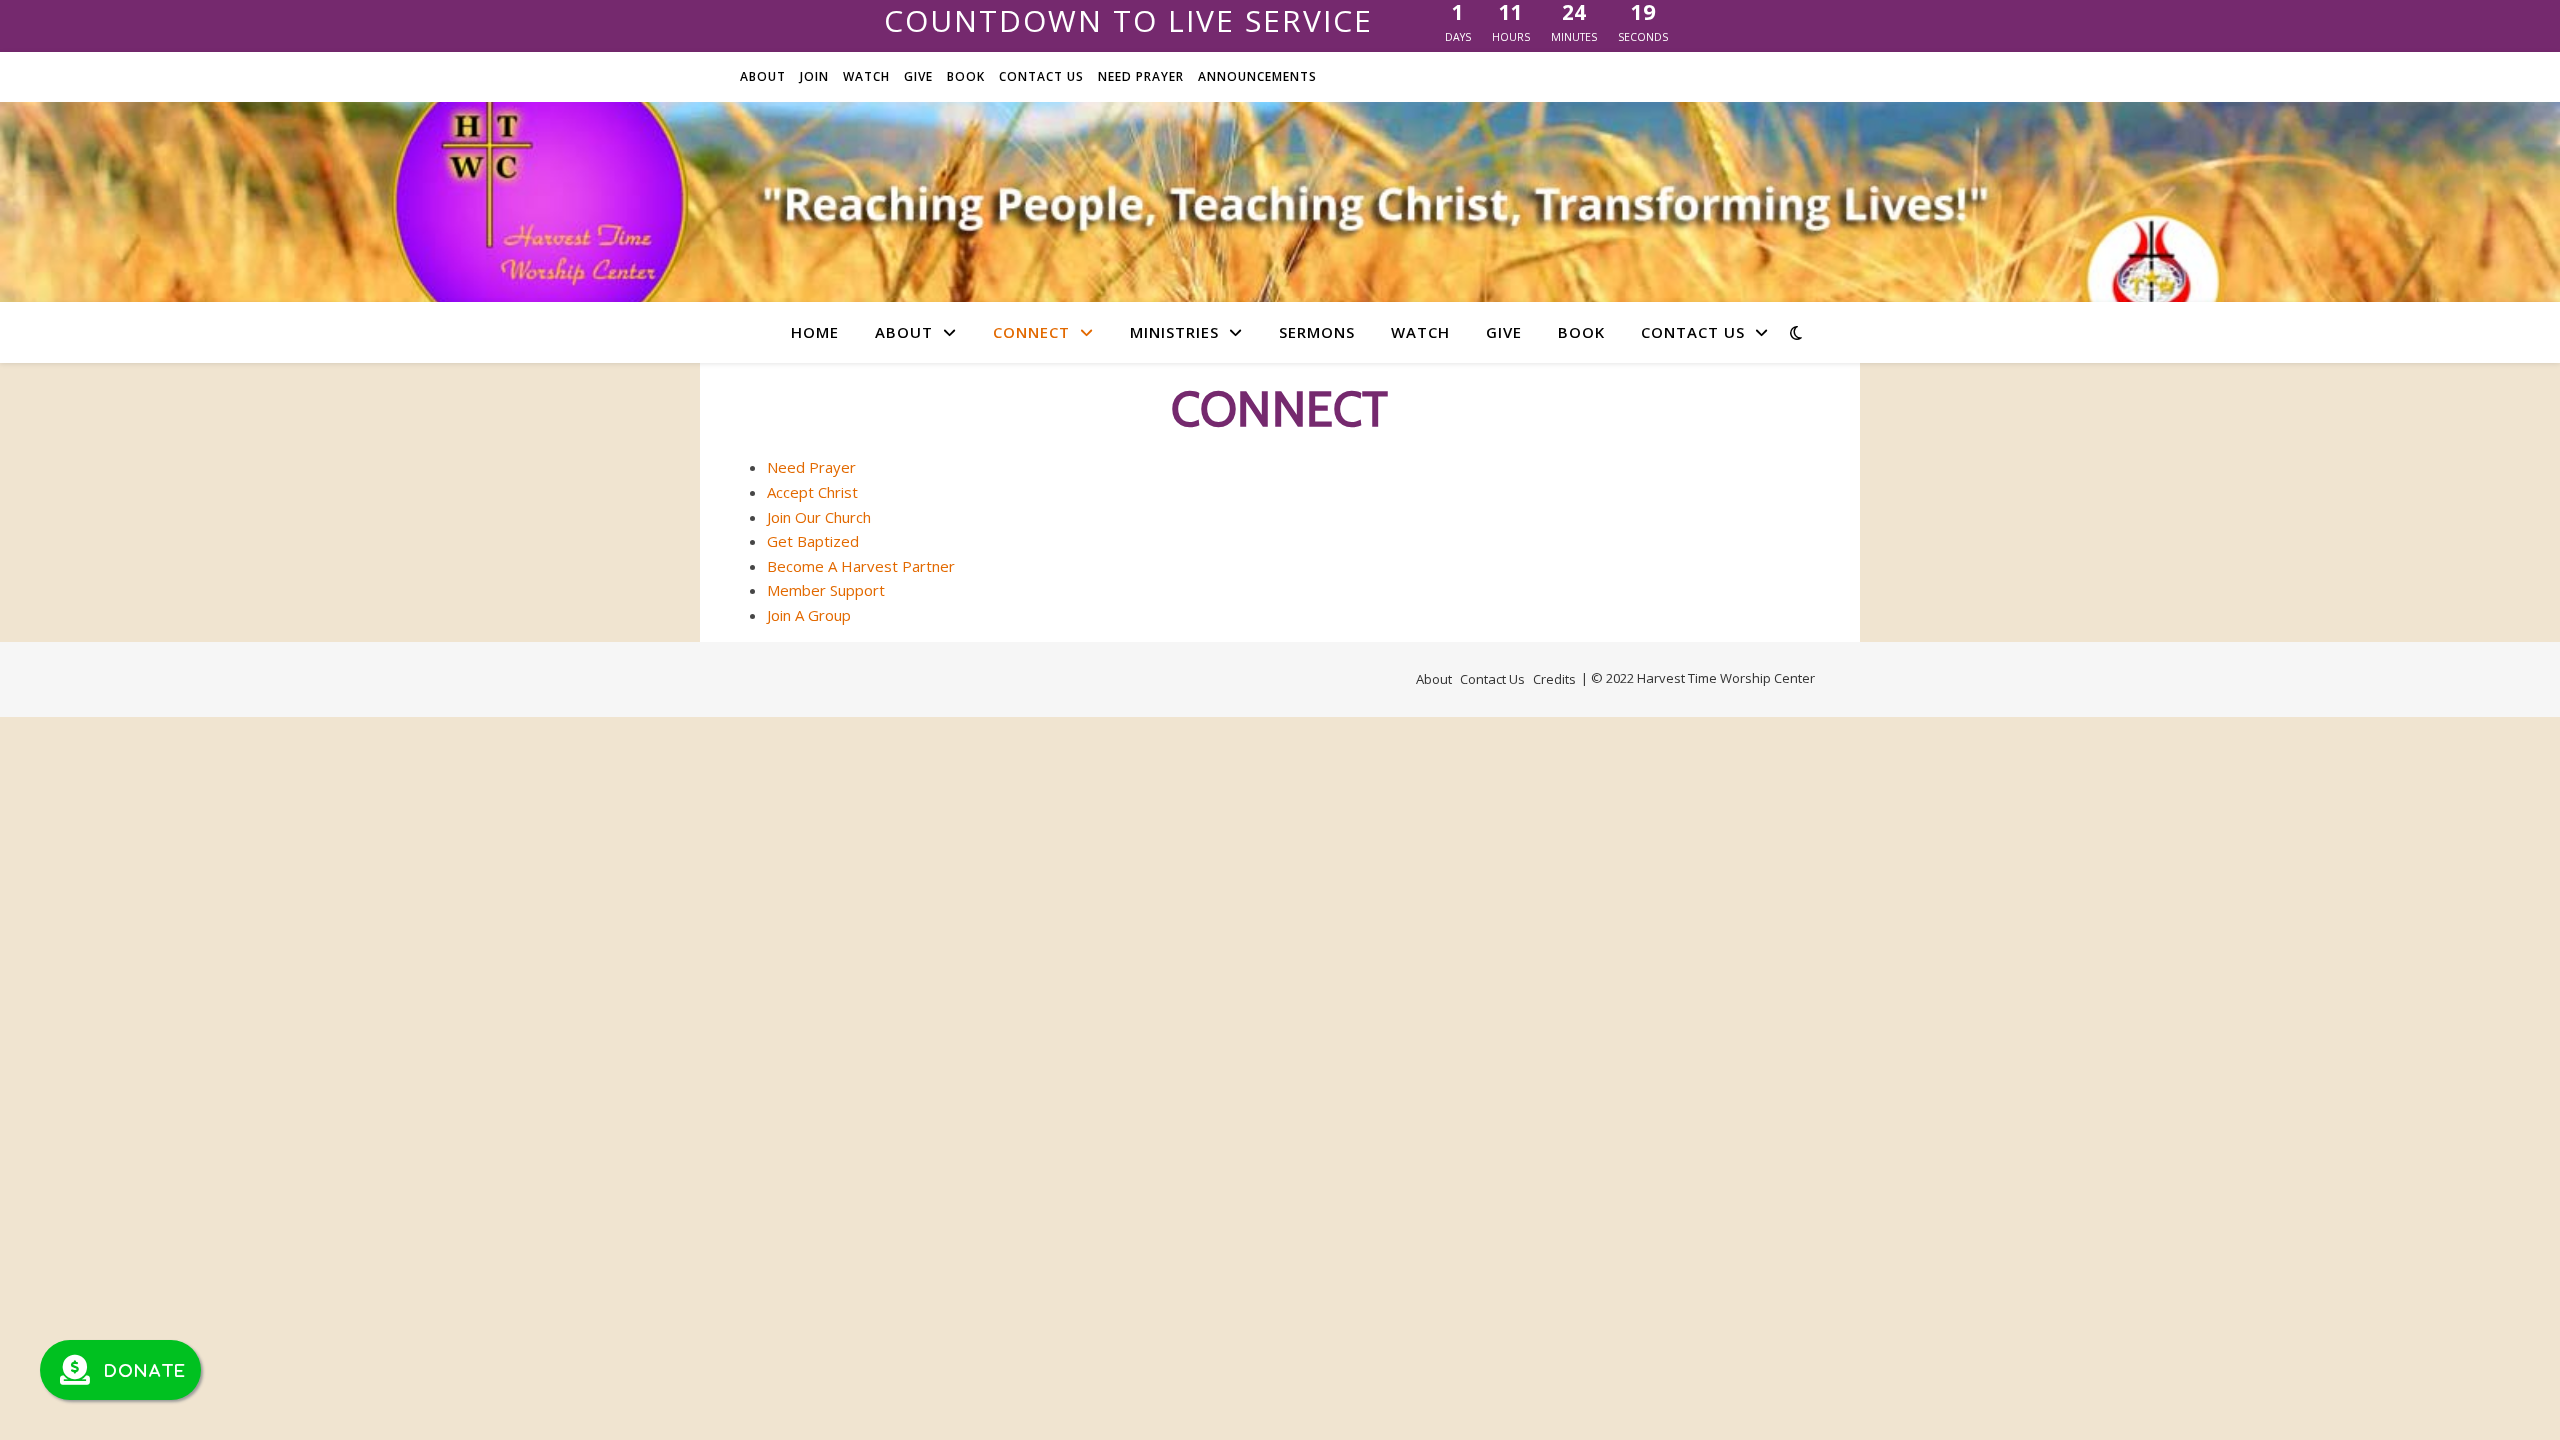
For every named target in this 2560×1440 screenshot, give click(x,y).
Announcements (1257, 76)
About (763, 76)
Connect (1031, 332)
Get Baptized (813, 541)
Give (918, 76)
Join (814, 76)
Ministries (1174, 332)
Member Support (826, 590)
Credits (1554, 679)
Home (815, 332)
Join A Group (809, 615)
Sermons (1317, 332)
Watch (866, 76)
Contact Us (1041, 76)
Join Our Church (819, 517)
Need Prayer (1141, 76)
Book (966, 76)
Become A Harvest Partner (861, 566)
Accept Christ (812, 492)
